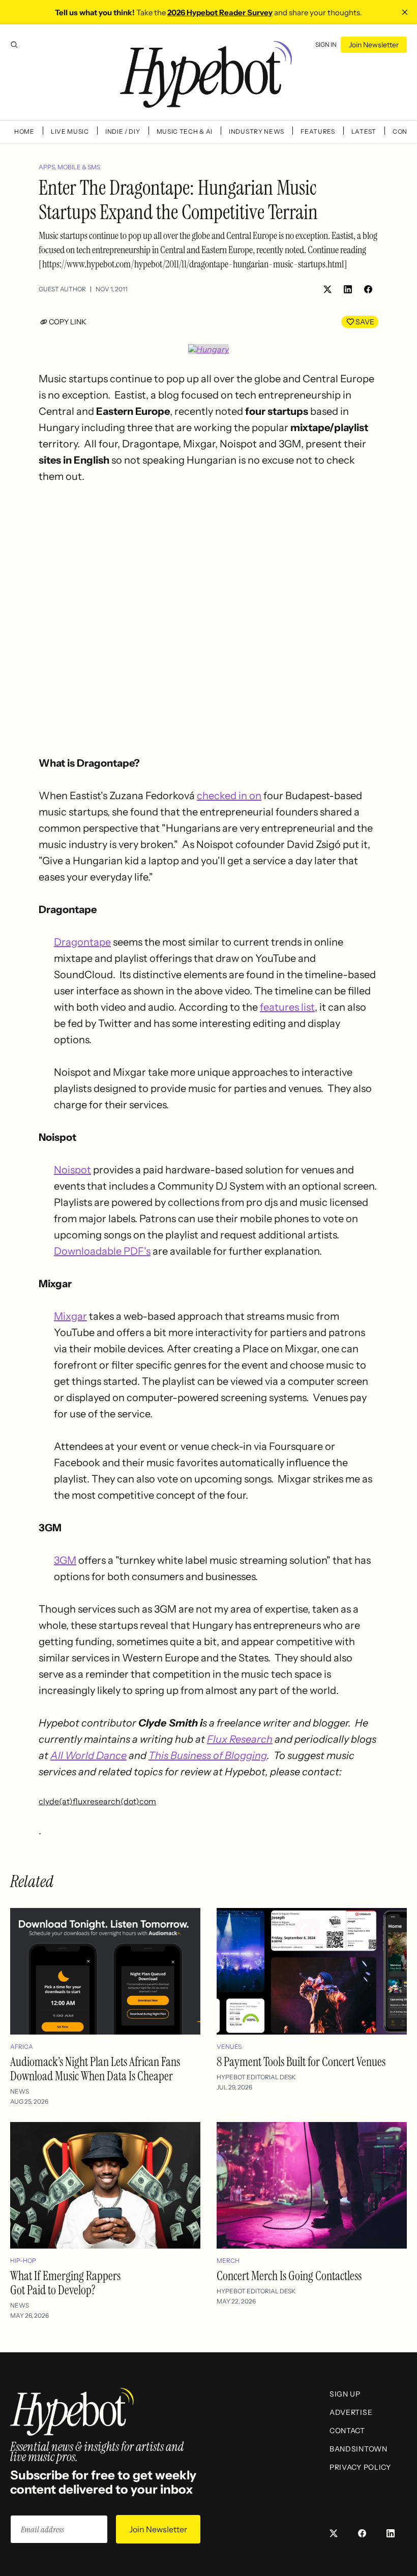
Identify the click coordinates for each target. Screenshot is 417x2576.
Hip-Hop (23, 2261)
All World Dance (88, 1755)
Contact (347, 2431)
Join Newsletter (374, 45)
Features (318, 131)
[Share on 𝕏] (327, 289)
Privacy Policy (360, 2467)
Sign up (345, 2394)
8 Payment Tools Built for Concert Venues (301, 2062)
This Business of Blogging (208, 1755)
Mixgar (70, 1316)
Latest (364, 131)
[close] (405, 12)
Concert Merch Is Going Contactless (289, 2276)
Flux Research (240, 1739)
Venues (229, 2047)
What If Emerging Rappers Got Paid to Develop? (65, 2283)
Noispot (72, 1170)
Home (24, 131)
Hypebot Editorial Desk (256, 2077)
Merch (228, 2261)
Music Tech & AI (185, 131)
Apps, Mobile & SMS (69, 167)
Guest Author (62, 289)
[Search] (14, 45)
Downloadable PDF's (102, 1251)
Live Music (70, 131)
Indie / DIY (123, 131)
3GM (65, 1560)
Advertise (351, 2412)
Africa (22, 2047)
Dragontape (82, 942)
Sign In (326, 44)
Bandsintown (359, 2449)
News (20, 2091)
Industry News (257, 131)
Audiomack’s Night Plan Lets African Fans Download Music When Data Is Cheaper (95, 2069)
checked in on (229, 796)
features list (287, 1007)
